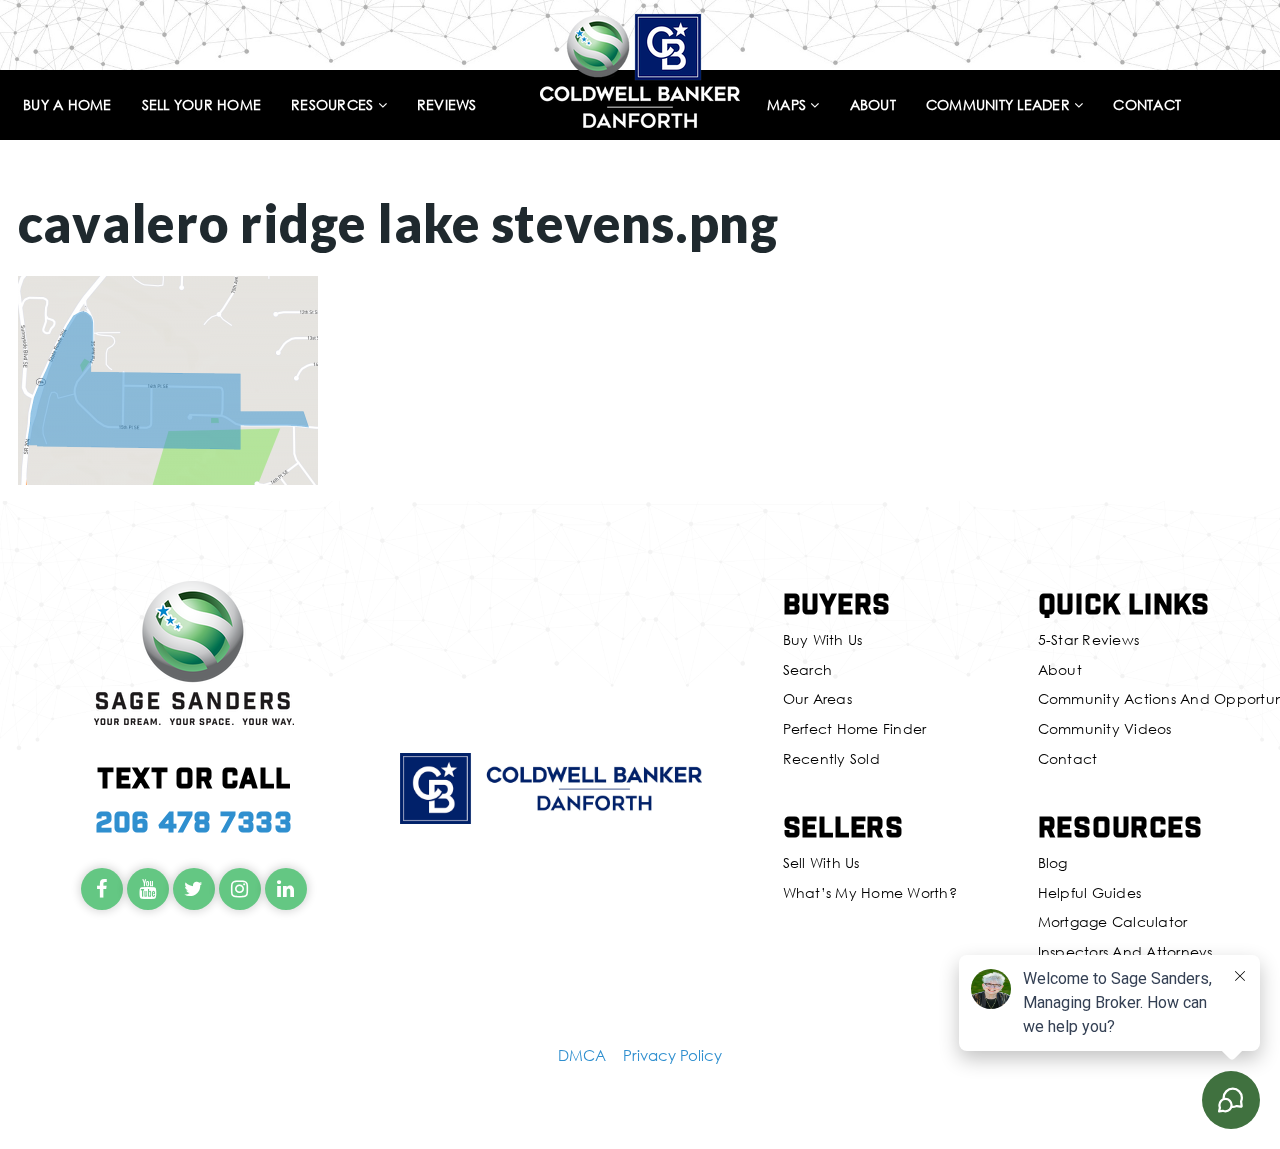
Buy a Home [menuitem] (67, 105)
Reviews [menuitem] (447, 105)
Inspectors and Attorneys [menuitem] (1125, 951)
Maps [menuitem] (788, 105)
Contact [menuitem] (1147, 105)
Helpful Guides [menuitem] (1090, 892)
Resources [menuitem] (334, 105)
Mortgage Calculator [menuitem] (1113, 921)
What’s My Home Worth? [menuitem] (870, 892)
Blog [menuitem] (1053, 862)
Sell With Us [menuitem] (821, 862)
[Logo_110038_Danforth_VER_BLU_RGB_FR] (640, 68)
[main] (640, 242)
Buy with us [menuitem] (823, 639)
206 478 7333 (194, 820)
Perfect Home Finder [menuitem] (855, 728)
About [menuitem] (873, 105)
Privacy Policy (672, 1055)
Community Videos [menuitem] (1105, 728)
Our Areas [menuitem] (817, 698)
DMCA (582, 1055)
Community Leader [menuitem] (1000, 105)
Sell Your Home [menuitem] (202, 105)
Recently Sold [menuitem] (831, 758)
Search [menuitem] (808, 669)
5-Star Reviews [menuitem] (1089, 639)
